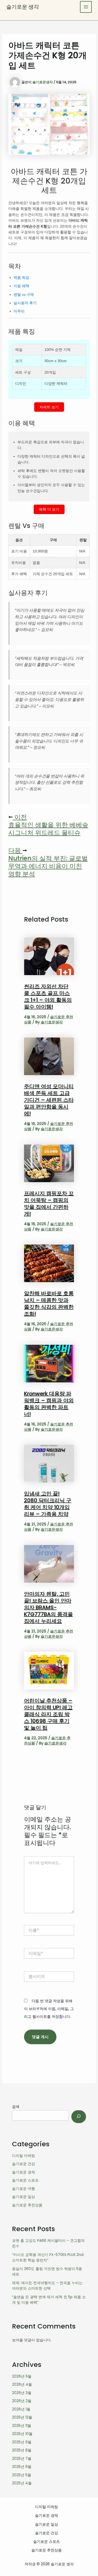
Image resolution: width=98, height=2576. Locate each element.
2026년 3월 (22, 2393)
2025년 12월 (22, 2417)
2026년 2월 (22, 2401)
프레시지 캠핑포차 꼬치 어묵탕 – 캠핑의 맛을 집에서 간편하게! (49, 1204)
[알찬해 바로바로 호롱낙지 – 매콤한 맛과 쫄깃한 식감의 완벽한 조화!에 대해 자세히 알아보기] (49, 1263)
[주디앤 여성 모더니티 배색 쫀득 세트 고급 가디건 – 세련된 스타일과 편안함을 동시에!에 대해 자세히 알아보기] (49, 1056)
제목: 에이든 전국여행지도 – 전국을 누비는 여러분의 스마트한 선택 (47, 2286)
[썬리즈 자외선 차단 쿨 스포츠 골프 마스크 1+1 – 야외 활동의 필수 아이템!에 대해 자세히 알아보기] (49, 956)
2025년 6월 (22, 2467)
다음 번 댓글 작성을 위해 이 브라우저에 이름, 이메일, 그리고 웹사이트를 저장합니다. (49, 2009)
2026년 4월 (22, 2384)
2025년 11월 (22, 2426)
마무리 (19, 311)
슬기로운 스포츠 (25, 2180)
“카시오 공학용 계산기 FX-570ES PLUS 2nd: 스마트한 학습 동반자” (48, 2257)
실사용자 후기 (25, 303)
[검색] (79, 2117)
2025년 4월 (22, 2483)
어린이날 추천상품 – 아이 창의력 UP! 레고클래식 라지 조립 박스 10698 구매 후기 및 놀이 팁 (48, 1714)
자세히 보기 (49, 407)
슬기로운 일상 (24, 2197)
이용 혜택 (21, 286)
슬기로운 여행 (24, 2189)
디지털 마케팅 (24, 2156)
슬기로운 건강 (24, 2164)
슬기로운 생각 (23, 7)
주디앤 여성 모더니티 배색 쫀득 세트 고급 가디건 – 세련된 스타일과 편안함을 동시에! (49, 1100)
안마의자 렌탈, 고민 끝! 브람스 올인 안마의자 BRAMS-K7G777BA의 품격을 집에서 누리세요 (48, 1607)
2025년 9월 (22, 2442)
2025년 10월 (22, 2434)
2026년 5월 (22, 2376)
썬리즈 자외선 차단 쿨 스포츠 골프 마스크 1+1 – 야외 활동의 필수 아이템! (48, 997)
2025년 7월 (22, 2459)
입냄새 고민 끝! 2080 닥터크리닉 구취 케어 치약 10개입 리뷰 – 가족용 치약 (48, 1504)
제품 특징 (21, 278)
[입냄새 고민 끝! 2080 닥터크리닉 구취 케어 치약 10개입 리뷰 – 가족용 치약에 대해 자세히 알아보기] (49, 1463)
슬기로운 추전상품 (27, 2205)
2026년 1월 (21, 2409)
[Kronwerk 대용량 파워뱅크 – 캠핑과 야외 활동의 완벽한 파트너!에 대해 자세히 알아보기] (49, 1363)
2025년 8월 (22, 2450)
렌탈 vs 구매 (24, 294)
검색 (16, 2107)
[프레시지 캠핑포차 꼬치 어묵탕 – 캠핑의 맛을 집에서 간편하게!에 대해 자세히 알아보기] (49, 1163)
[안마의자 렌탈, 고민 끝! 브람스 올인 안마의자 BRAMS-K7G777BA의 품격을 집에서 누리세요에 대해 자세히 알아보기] (49, 1563)
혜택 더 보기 (49, 509)
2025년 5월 (22, 2475)
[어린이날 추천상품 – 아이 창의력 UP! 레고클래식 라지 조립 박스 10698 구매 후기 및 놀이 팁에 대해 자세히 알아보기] (49, 1670)
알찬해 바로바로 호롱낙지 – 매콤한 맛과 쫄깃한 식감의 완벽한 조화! (49, 1304)
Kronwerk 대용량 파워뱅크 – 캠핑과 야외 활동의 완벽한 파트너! (49, 1404)
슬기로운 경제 (24, 2172)
